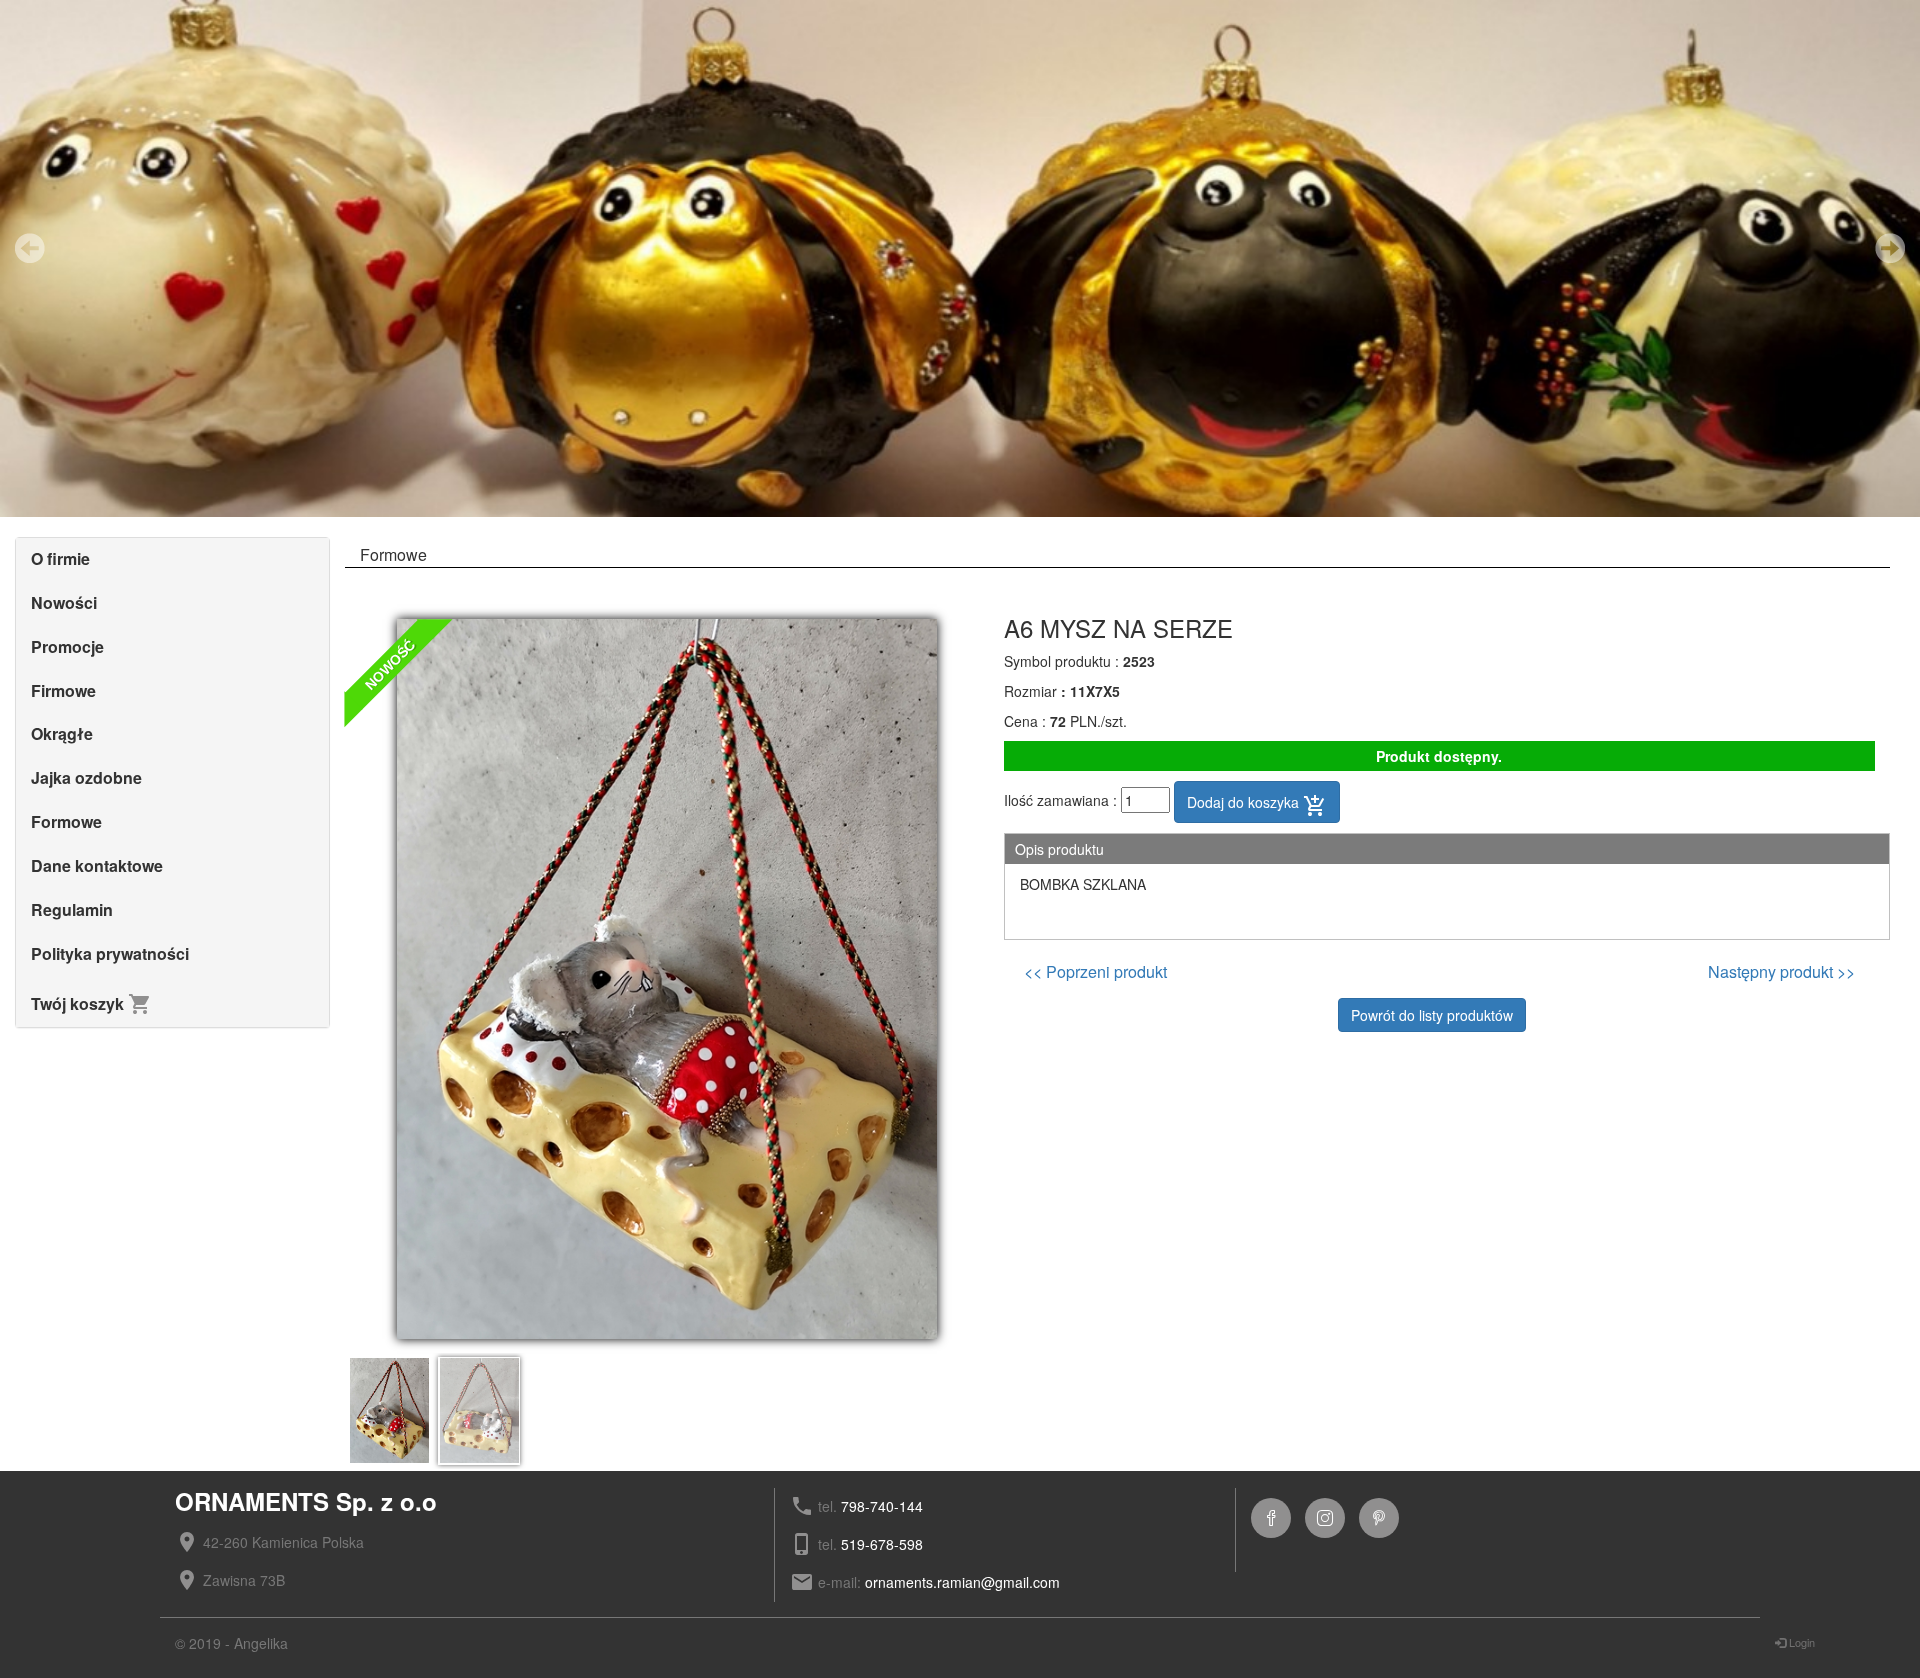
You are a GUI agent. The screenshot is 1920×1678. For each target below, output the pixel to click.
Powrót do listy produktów (1432, 1015)
